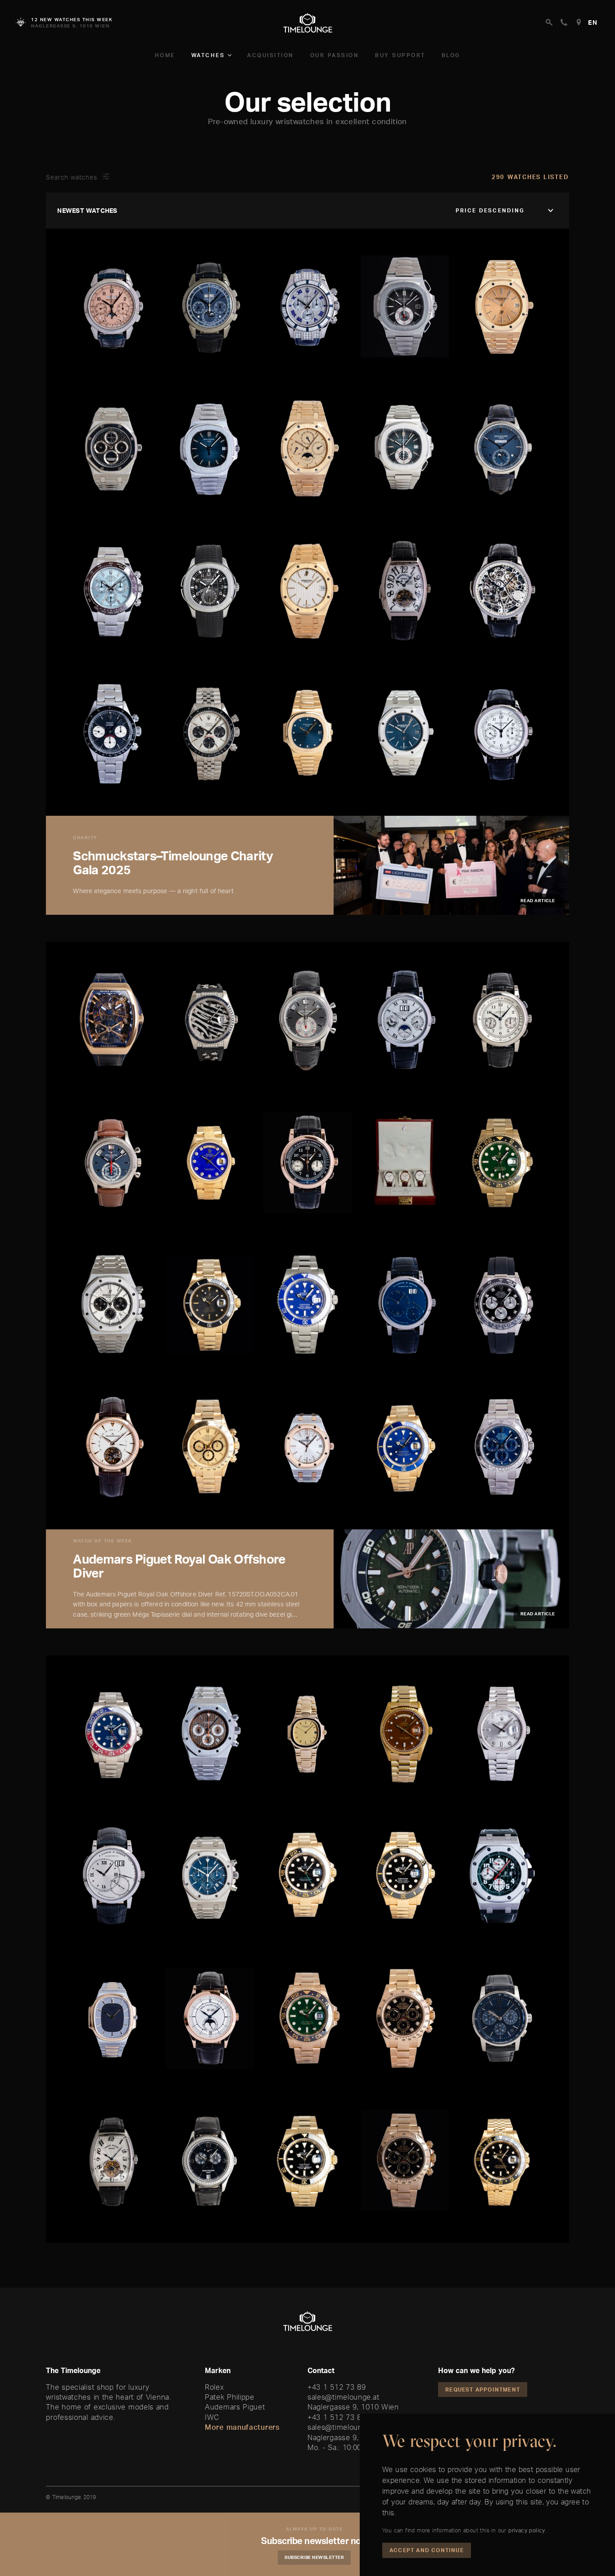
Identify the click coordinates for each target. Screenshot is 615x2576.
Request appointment (483, 2389)
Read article (538, 900)
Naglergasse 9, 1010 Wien (353, 2407)
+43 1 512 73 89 (337, 2387)
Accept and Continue (427, 2550)
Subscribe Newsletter (314, 2557)
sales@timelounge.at (343, 2397)
